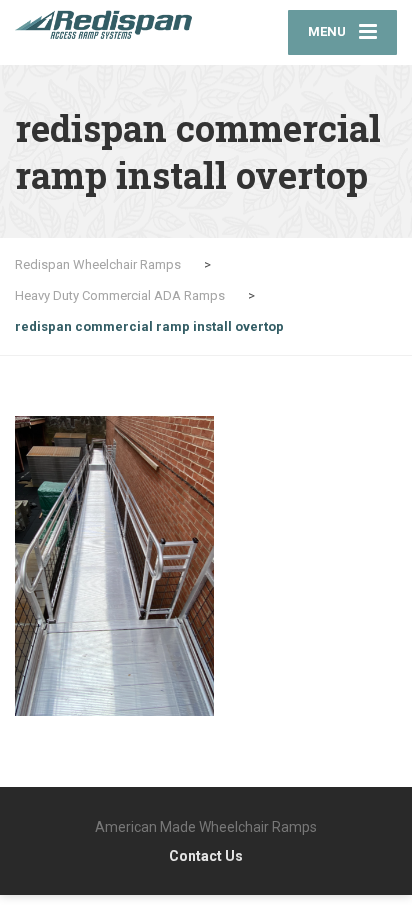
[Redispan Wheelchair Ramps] (110, 25)
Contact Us (206, 856)
